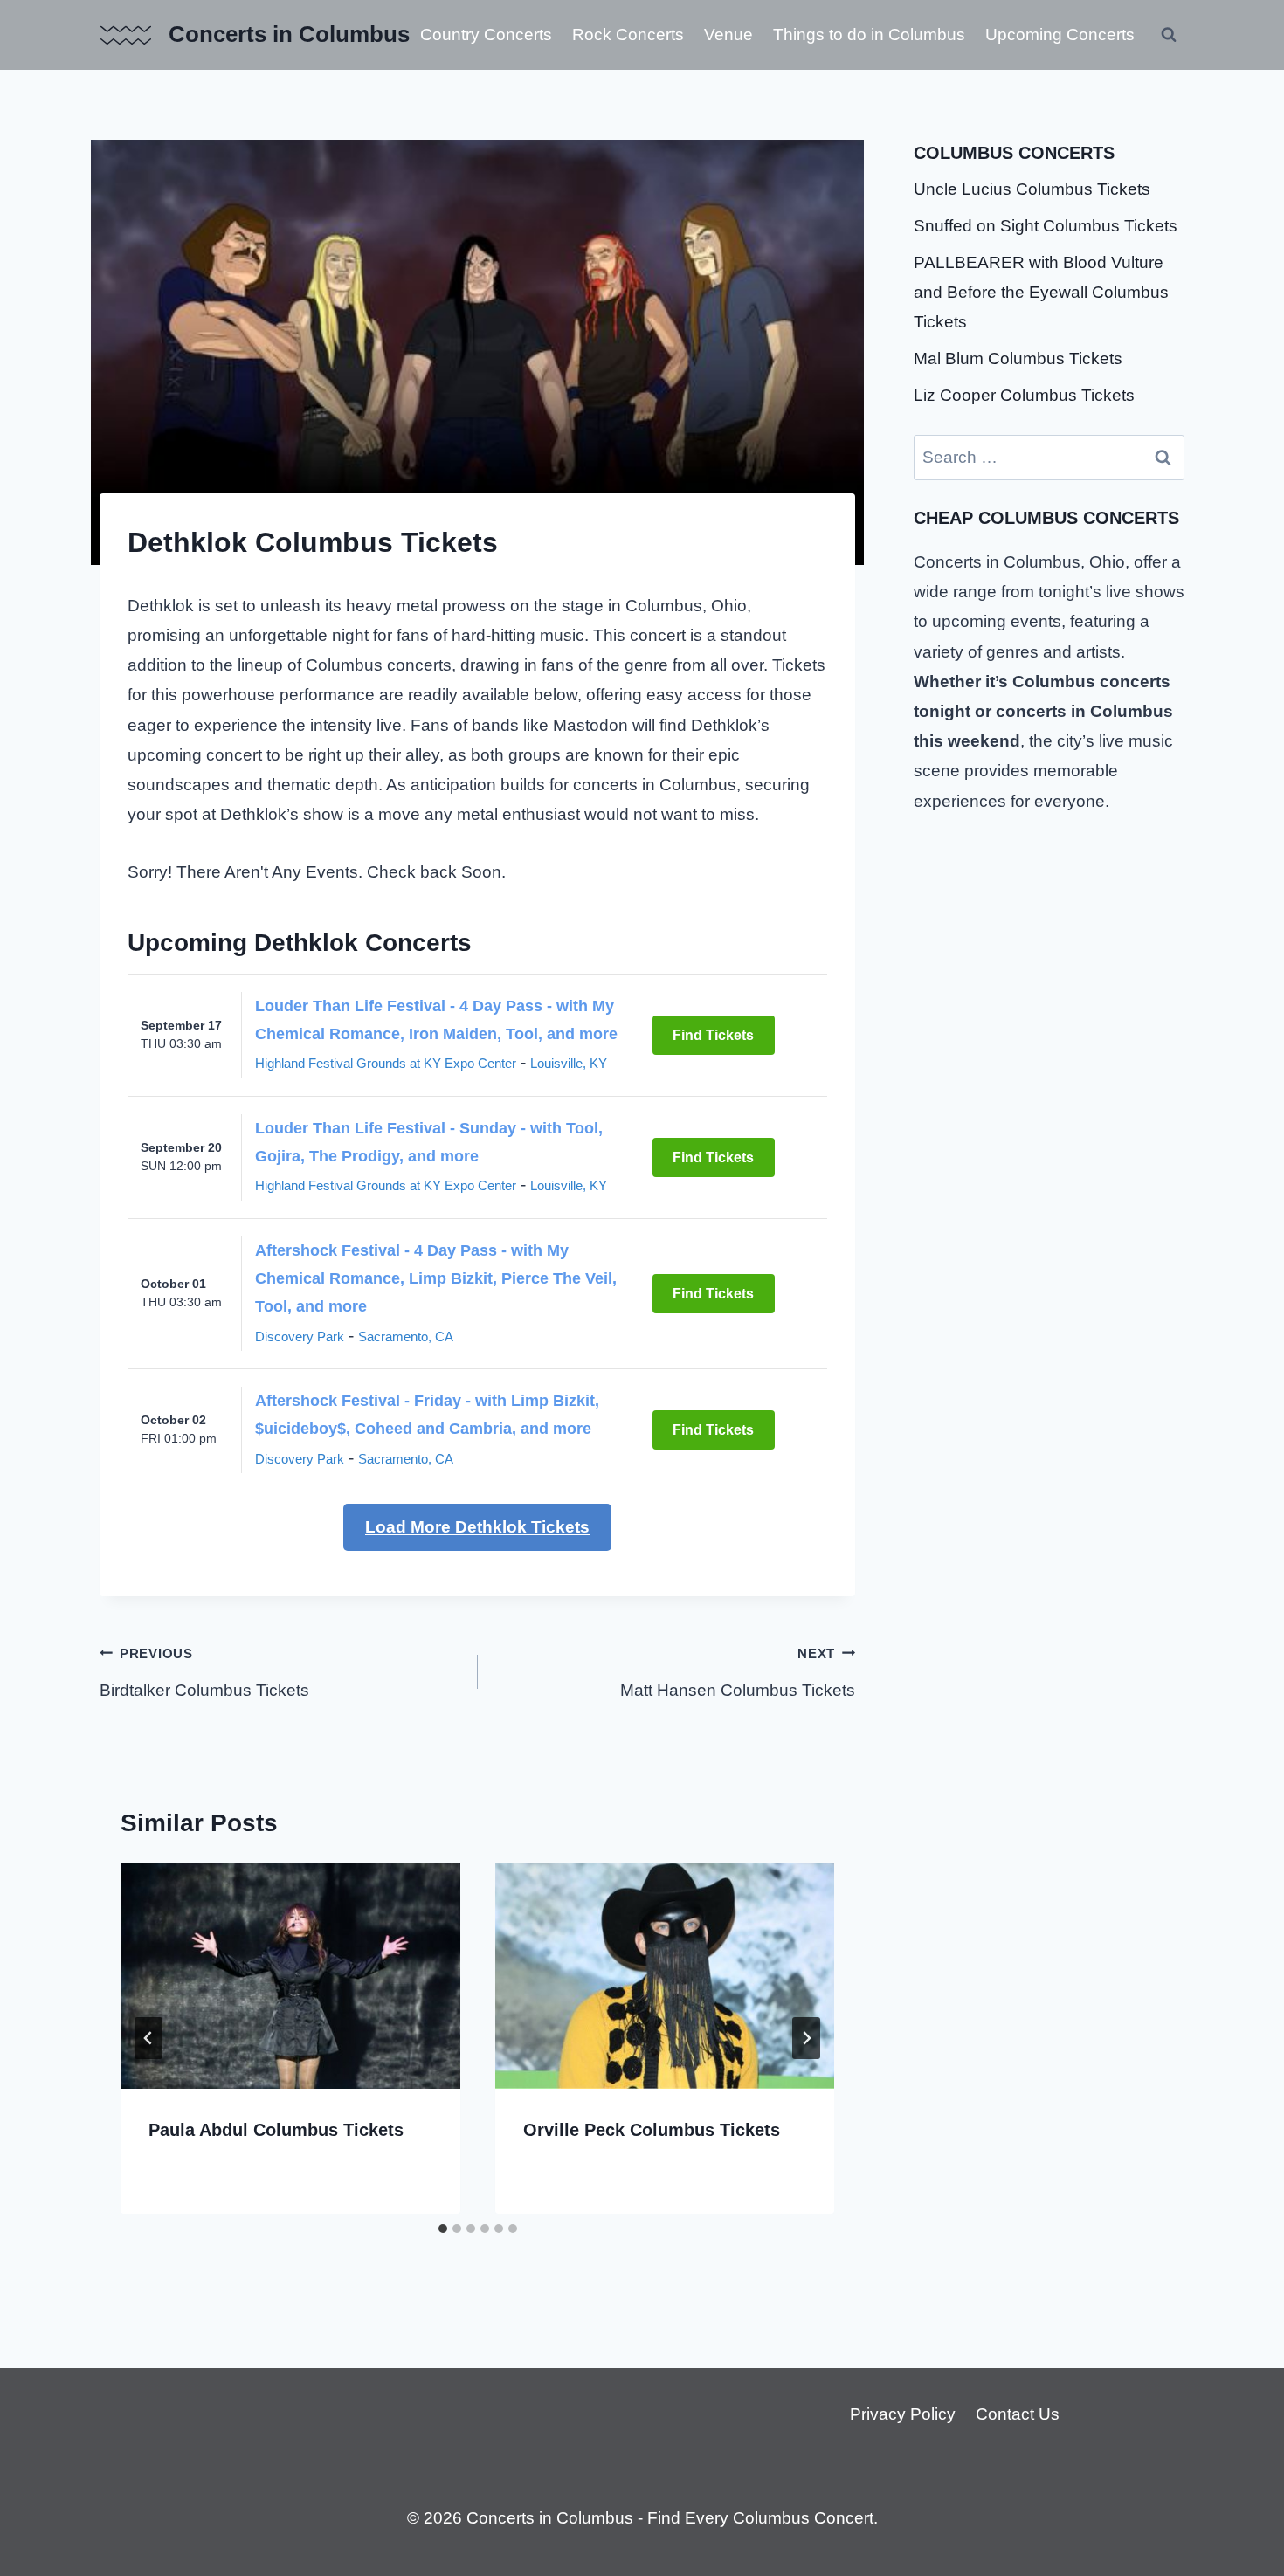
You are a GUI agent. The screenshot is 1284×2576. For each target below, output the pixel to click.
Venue (728, 34)
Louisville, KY (569, 1063)
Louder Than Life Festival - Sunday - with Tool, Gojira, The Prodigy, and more (429, 1142)
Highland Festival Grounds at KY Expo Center (386, 1063)
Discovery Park (300, 1336)
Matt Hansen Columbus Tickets (738, 1673)
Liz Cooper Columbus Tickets (1024, 395)
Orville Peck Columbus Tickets (652, 2130)
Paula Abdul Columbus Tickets (276, 2130)
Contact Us (1018, 2414)
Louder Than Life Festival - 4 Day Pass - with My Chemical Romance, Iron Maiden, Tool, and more (436, 1020)
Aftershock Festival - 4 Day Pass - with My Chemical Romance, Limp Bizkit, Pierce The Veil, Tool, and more (436, 1279)
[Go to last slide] (148, 2038)
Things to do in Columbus (869, 34)
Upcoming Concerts (1060, 34)
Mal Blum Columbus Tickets (1018, 358)
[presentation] (290, 1976)
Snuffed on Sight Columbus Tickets (1046, 226)
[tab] (443, 2228)
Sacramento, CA (406, 1336)
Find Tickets (713, 1035)
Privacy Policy (903, 2414)
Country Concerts (486, 34)
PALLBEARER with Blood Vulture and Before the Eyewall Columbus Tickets (1041, 292)
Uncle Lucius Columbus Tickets (1032, 189)
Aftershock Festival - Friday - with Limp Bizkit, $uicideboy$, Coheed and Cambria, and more (427, 1415)
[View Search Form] (1169, 35)
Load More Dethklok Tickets (477, 1527)
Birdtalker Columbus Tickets (204, 1673)
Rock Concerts (628, 34)
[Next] (806, 2038)
